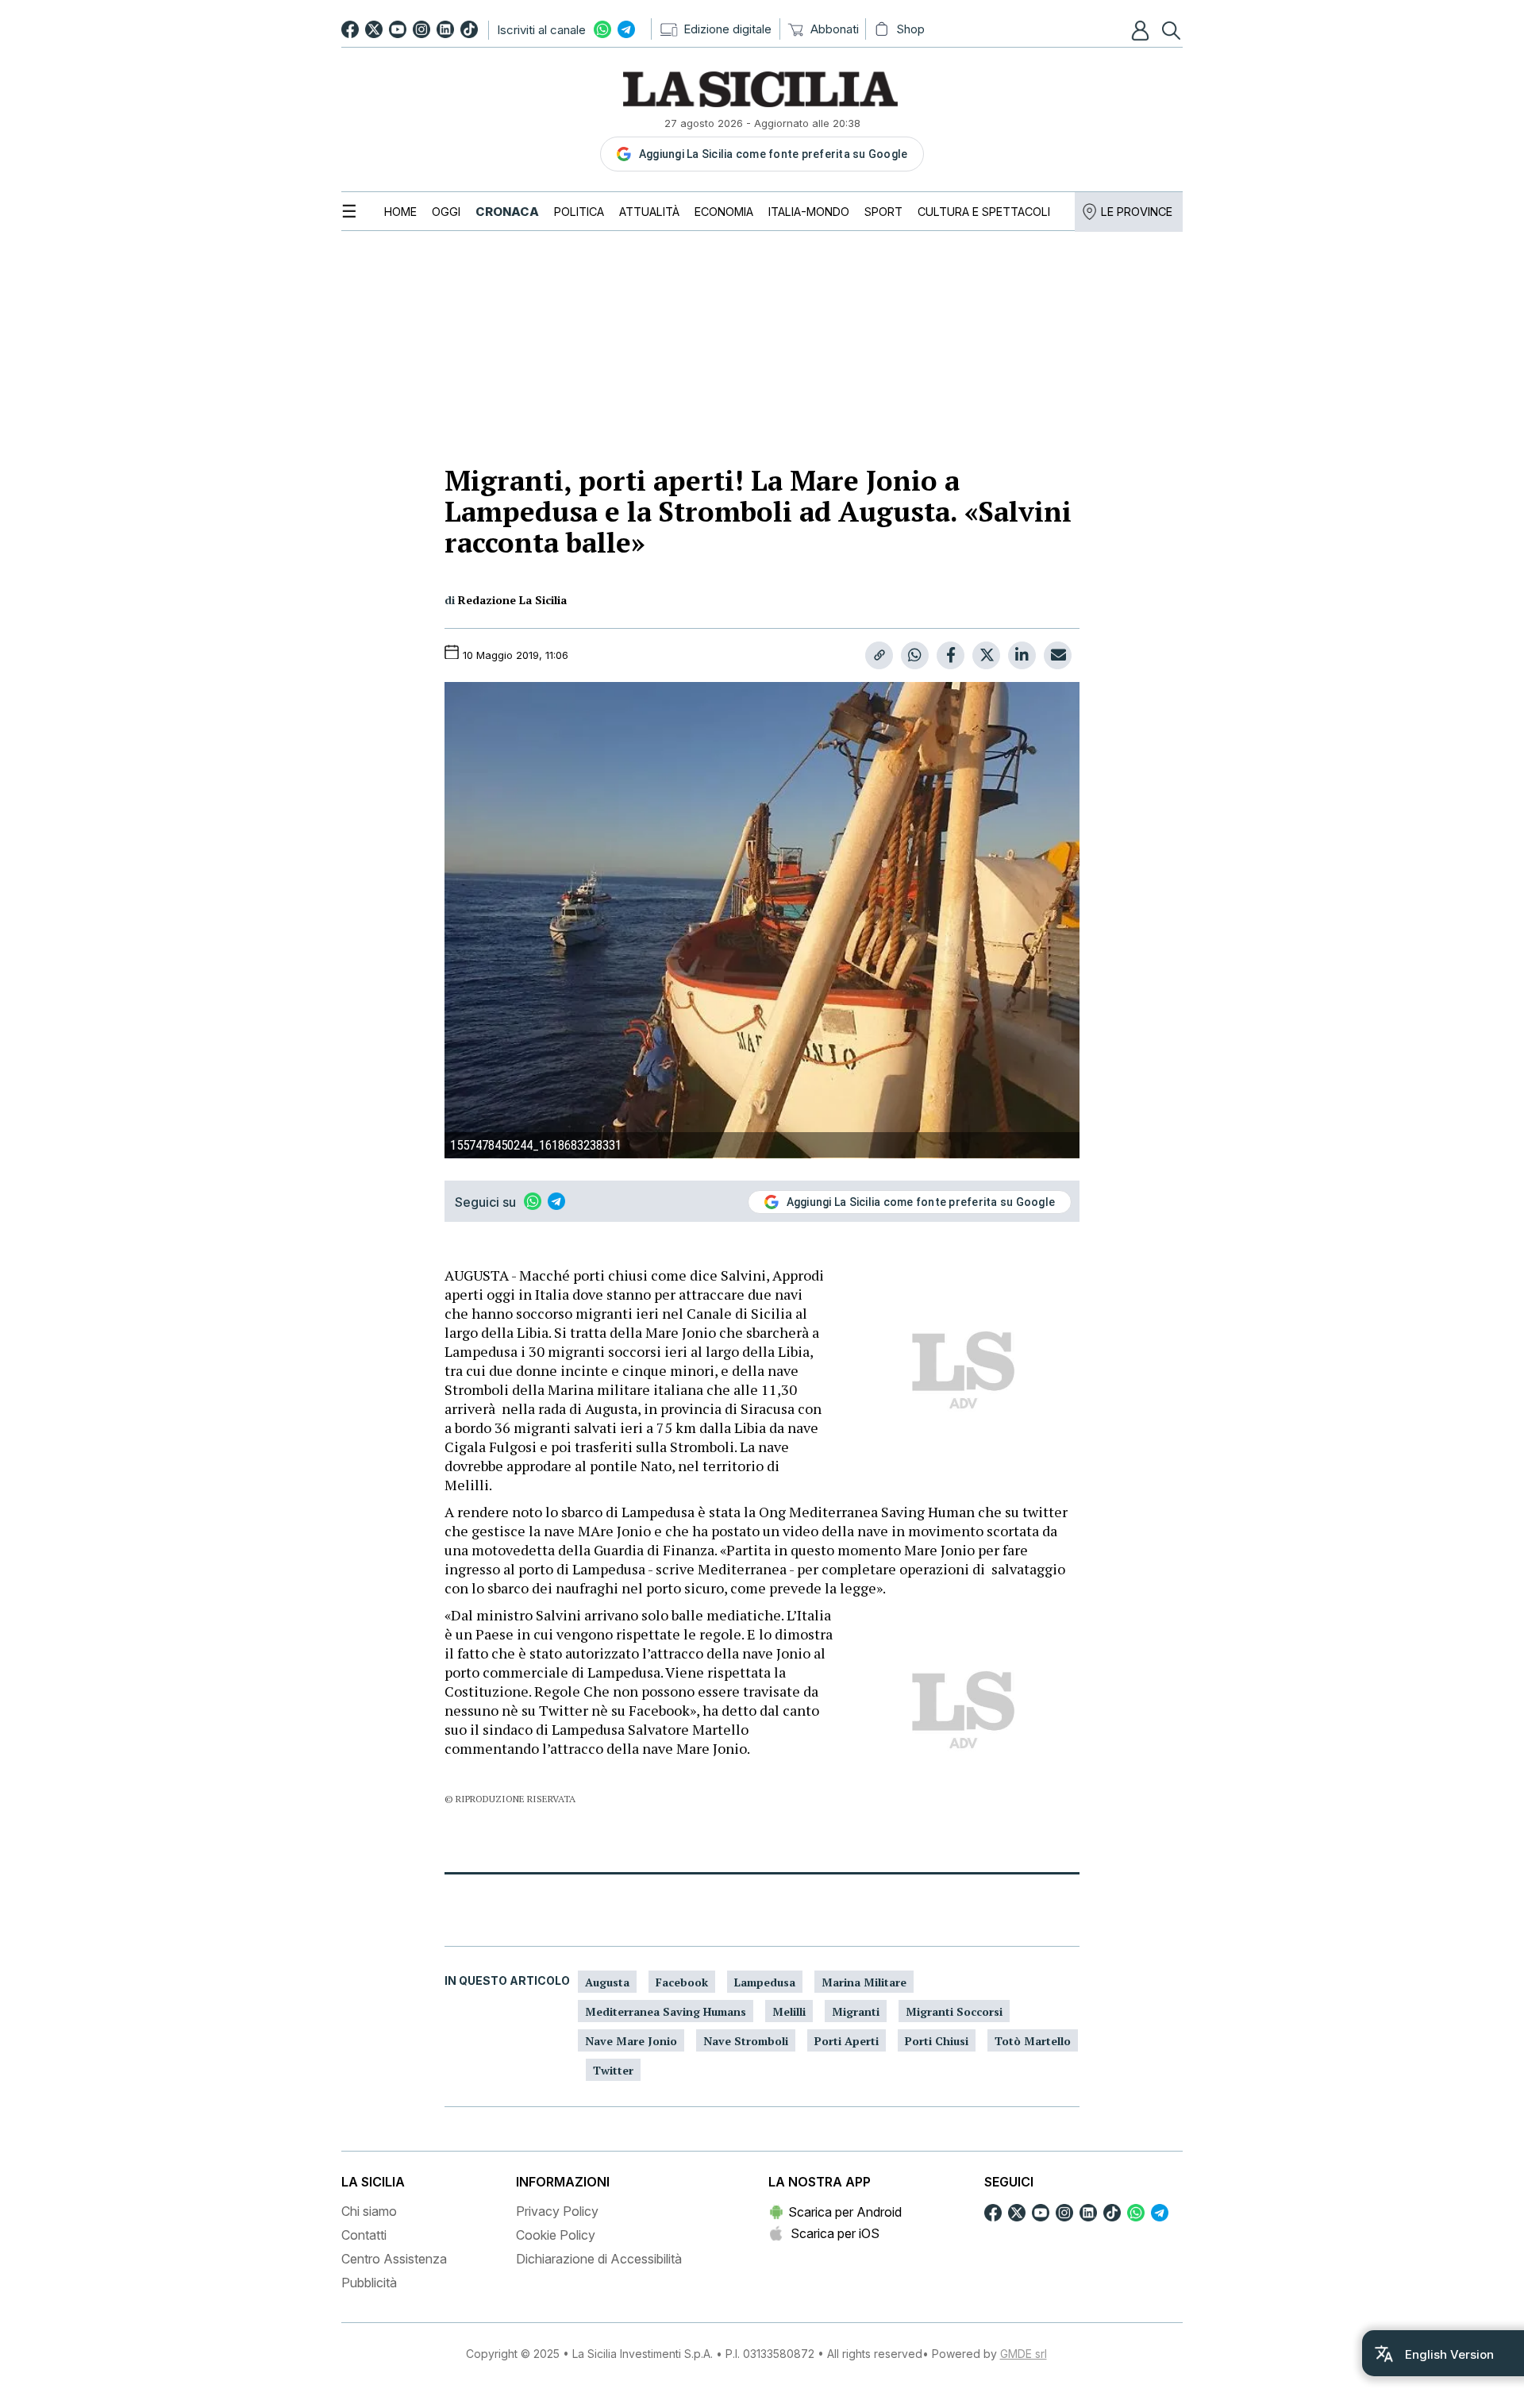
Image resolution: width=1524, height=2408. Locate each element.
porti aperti (847, 2041)
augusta (607, 1982)
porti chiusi (937, 2041)
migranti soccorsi (954, 2011)
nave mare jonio (631, 2041)
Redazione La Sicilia (512, 600)
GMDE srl (1024, 2354)
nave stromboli (746, 2041)
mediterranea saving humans (666, 2011)
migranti (856, 2011)
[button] (1142, 30)
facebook (682, 1982)
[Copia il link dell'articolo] (879, 655)
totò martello (1033, 2041)
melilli (789, 2011)
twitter (613, 2070)
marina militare (864, 1982)
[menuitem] (400, 212)
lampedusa (765, 1982)
